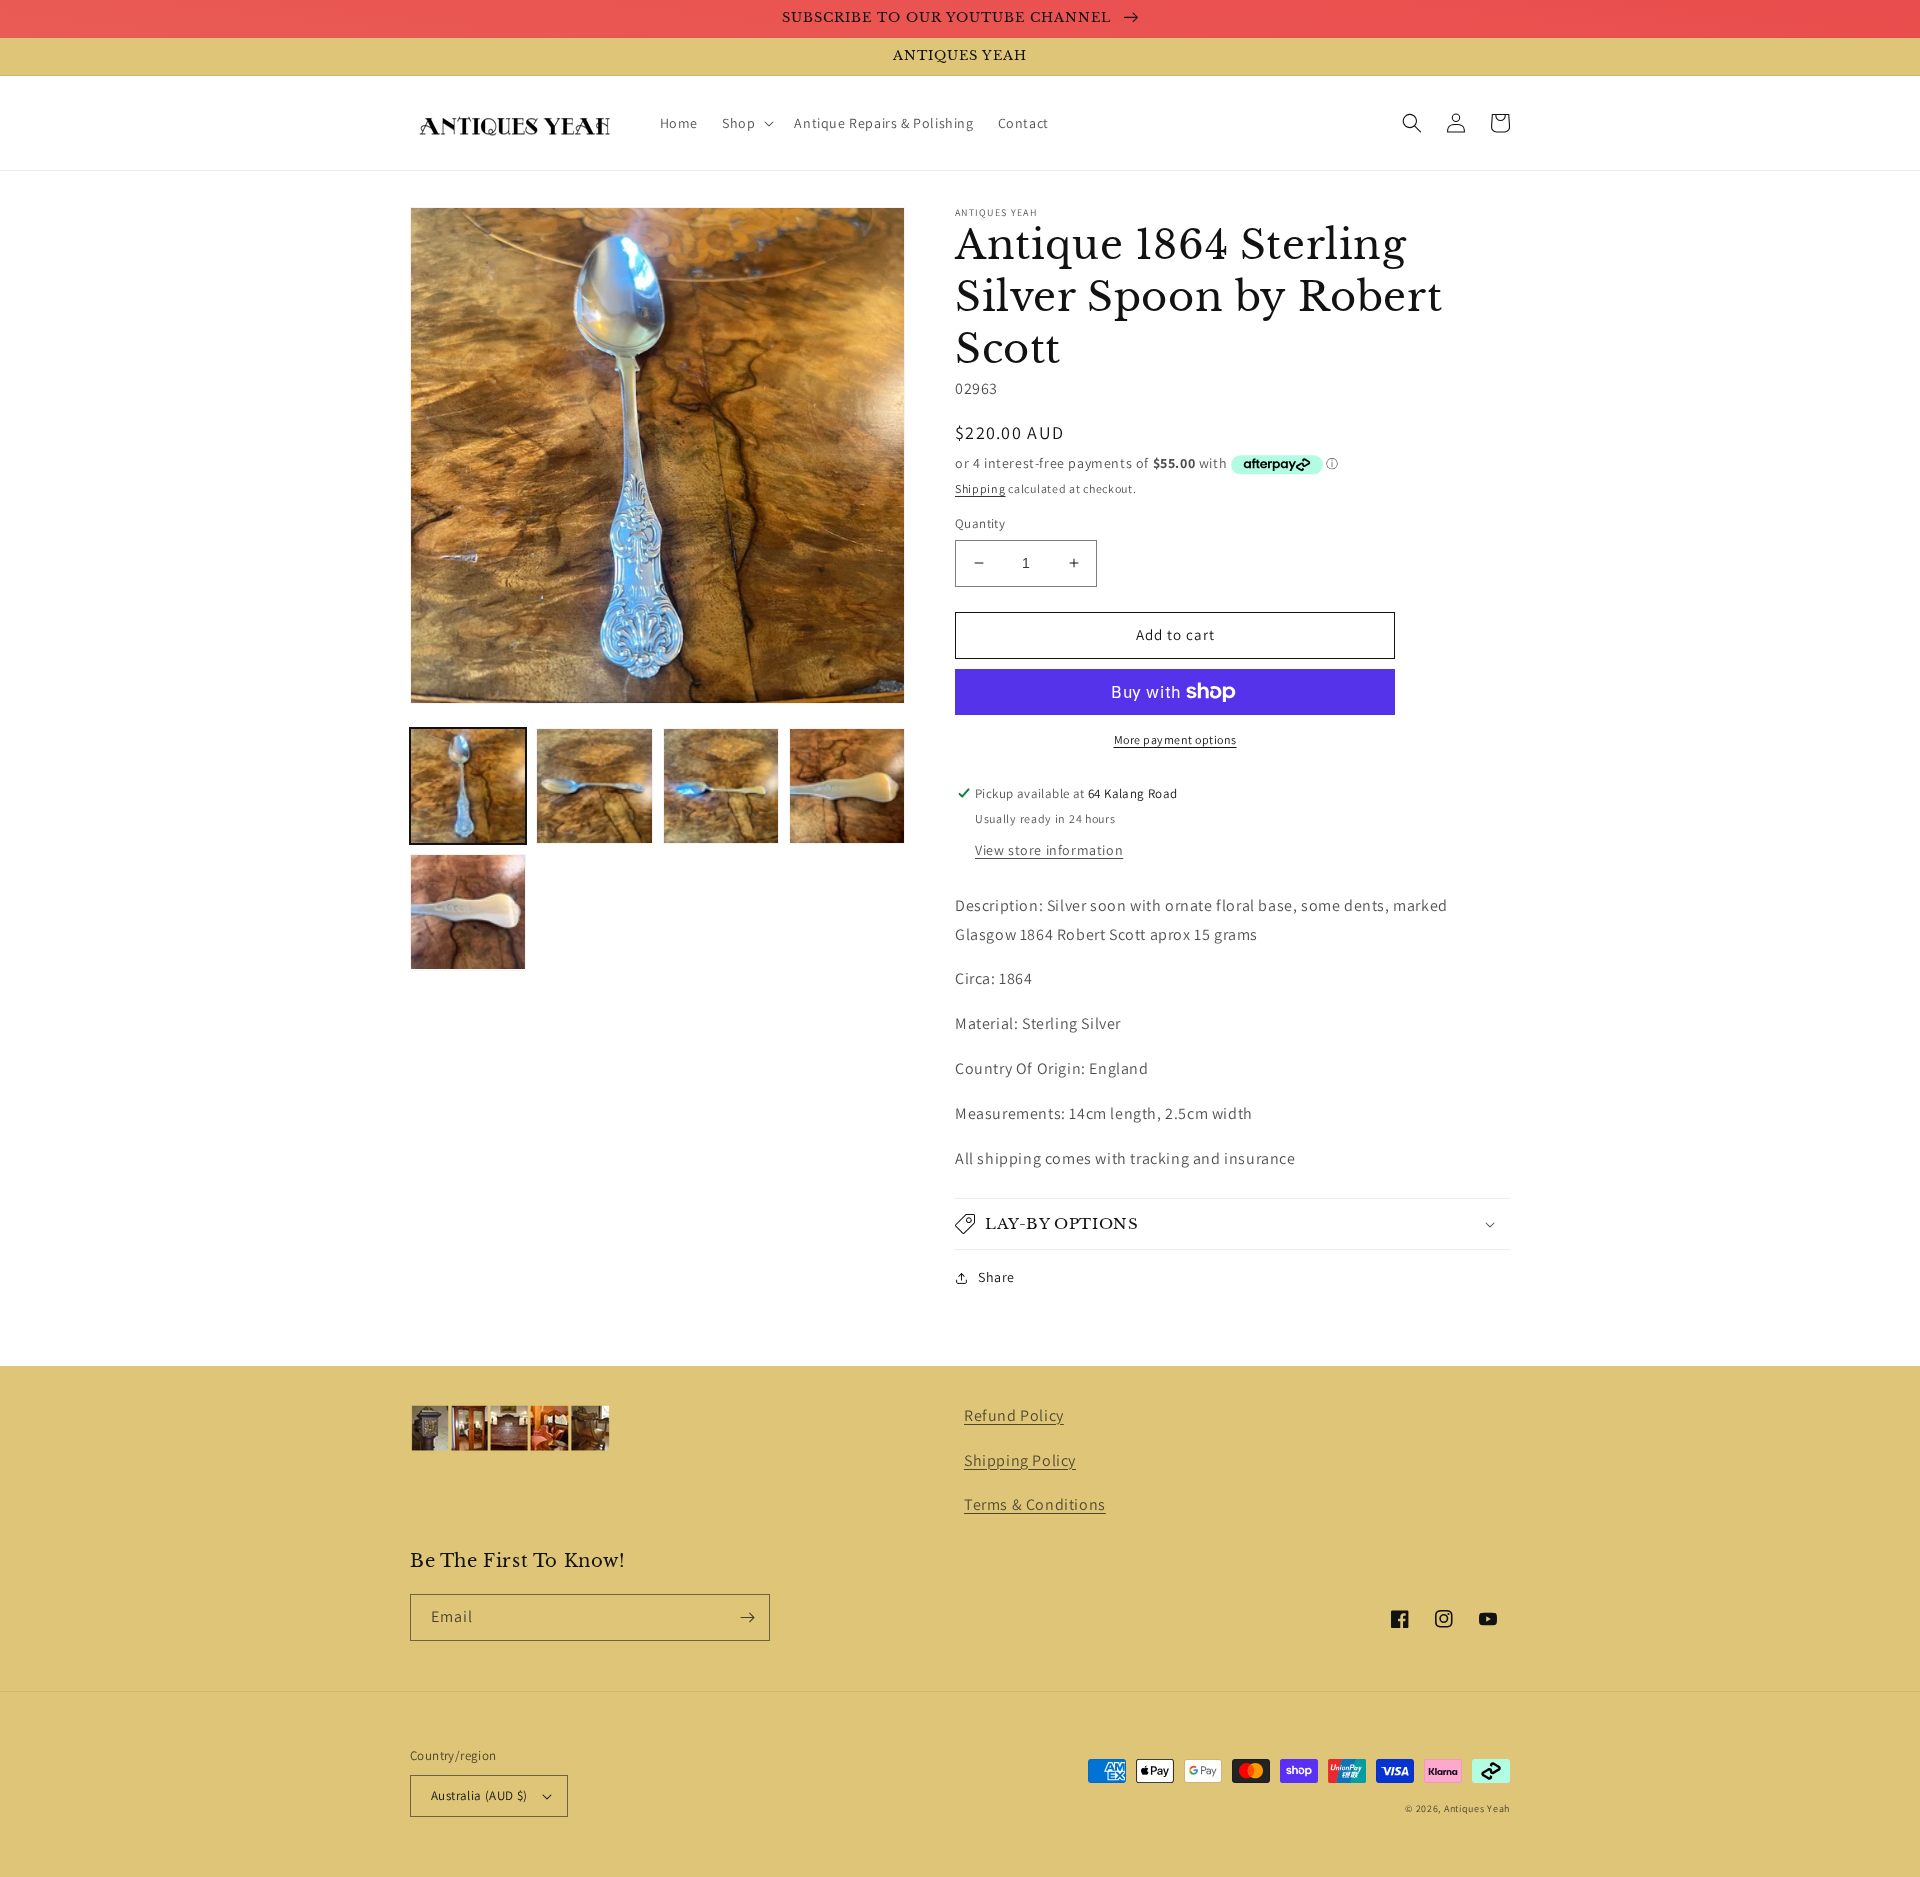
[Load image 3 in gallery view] (721, 786)
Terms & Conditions (1035, 1504)
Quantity (980, 523)
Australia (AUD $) (479, 1795)
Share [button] (996, 1277)
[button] (746, 123)
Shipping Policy (1020, 1460)
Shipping (980, 488)
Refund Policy (1014, 1415)
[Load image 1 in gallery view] (468, 786)
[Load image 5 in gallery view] (468, 912)
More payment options (1175, 739)
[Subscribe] (747, 1617)
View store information (1049, 850)
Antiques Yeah (1477, 1808)
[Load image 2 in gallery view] (594, 786)
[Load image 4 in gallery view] (847, 786)
